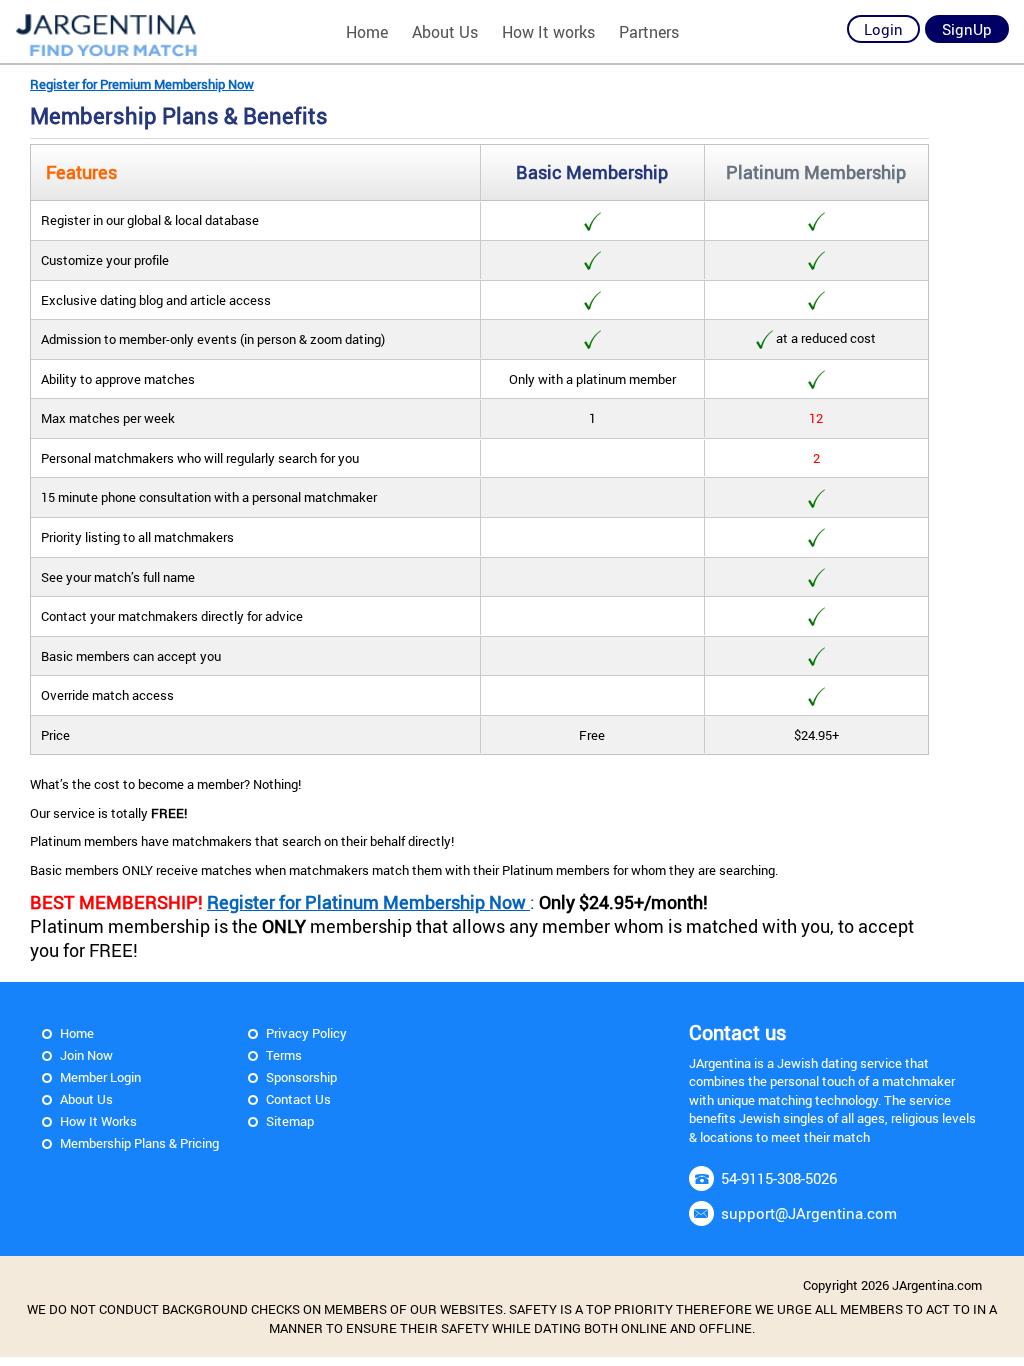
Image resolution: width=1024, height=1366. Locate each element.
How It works (548, 32)
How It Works (98, 1121)
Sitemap (290, 1121)
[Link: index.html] (107, 32)
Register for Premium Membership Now (142, 84)
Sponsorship (301, 1077)
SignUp (967, 29)
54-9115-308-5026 (779, 1178)
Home (367, 32)
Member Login (100, 1077)
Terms (284, 1055)
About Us (445, 32)
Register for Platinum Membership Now (368, 902)
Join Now (86, 1055)
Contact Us (298, 1099)
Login (883, 29)
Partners (649, 32)
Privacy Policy (306, 1033)
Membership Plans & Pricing (139, 1143)
